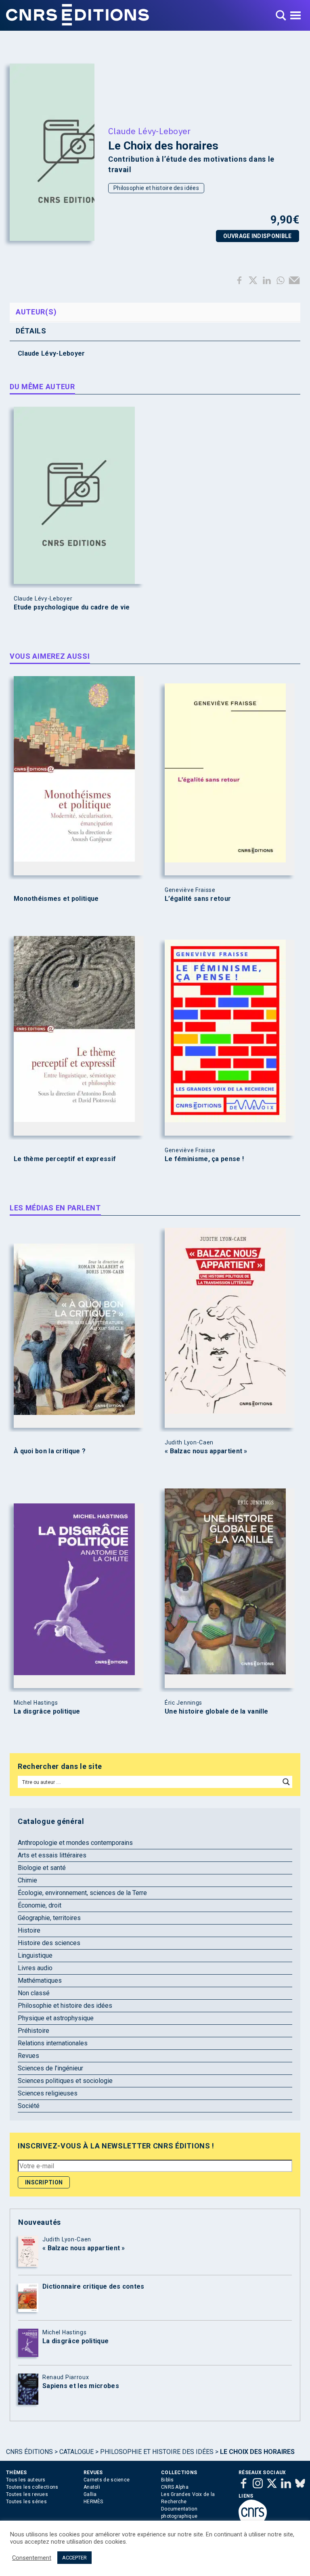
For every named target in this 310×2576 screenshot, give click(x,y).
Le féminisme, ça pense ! (204, 1159)
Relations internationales (53, 2043)
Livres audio (35, 1968)
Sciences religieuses (48, 2093)
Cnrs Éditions (29, 2452)
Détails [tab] (31, 331)
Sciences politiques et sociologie (65, 2081)
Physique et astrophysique (56, 2018)
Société (29, 2106)
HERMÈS (93, 2502)
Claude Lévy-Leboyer (150, 131)
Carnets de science (107, 2480)
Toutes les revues (27, 2494)
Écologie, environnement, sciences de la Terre (82, 1893)
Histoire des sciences (49, 1943)
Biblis (168, 2480)
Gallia (90, 2494)
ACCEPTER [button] (74, 2558)
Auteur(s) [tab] (36, 312)
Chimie (27, 1880)
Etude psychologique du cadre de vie (72, 607)
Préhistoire (34, 2031)
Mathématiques (40, 1980)
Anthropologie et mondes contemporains (75, 1843)
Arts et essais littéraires (52, 1855)
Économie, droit (40, 1905)
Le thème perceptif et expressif (65, 1159)
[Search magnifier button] (286, 1782)
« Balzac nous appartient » (206, 1451)
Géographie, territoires (49, 1918)
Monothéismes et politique (56, 899)
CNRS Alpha (175, 2487)
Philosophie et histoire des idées (156, 188)
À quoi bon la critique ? (50, 1451)
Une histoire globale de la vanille (216, 1712)
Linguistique (35, 1955)
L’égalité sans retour (198, 899)
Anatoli (92, 2487)
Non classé (34, 1993)
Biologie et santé (42, 1868)
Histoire (29, 1930)
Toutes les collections (32, 2487)
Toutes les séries (26, 2502)
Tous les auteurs (26, 2480)
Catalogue (76, 2452)
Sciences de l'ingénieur (50, 2068)
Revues (28, 2056)
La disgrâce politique (47, 1712)
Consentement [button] (32, 2558)
